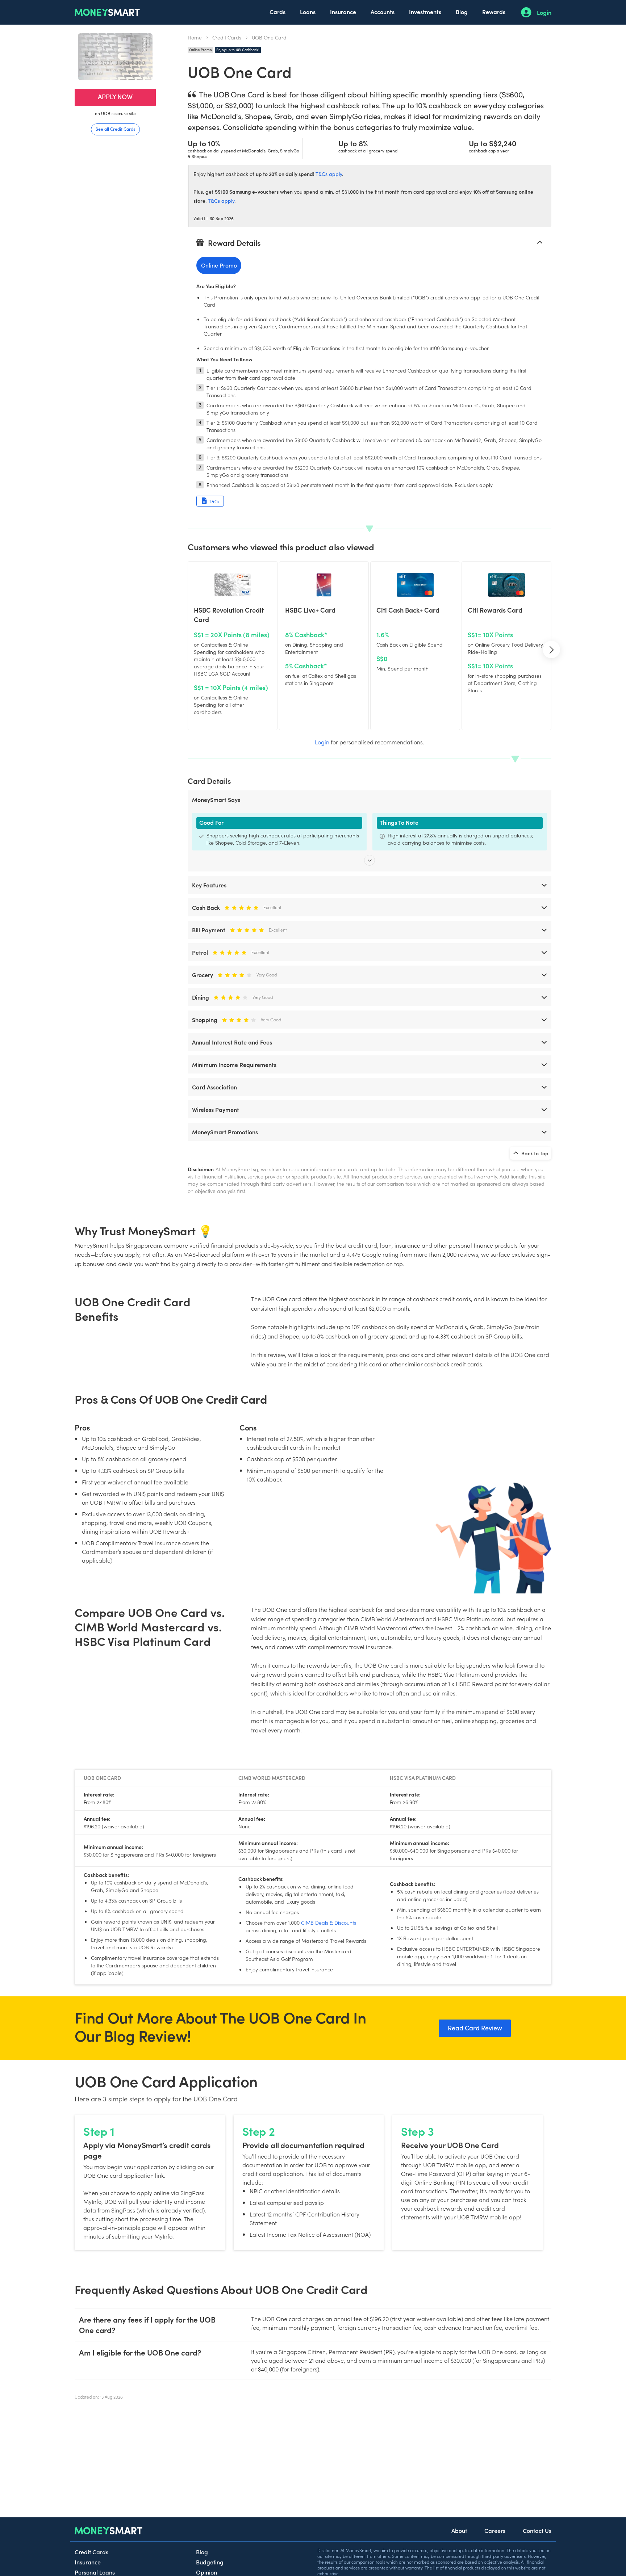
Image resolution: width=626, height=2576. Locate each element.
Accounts (383, 12)
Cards (277, 12)
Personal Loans (95, 2572)
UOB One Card (269, 37)
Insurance (343, 12)
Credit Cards (227, 37)
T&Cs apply (329, 174)
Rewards (494, 12)
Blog (462, 12)
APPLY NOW (115, 96)
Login (544, 12)
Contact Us (537, 2530)
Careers (495, 2530)
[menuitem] (277, 12)
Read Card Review (475, 2028)
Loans (308, 12)
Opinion (206, 2572)
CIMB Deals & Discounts (329, 1922)
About (459, 2530)
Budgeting (210, 2562)
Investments (425, 12)
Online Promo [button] (219, 265)
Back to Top (534, 1153)
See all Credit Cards (115, 129)
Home (195, 37)
